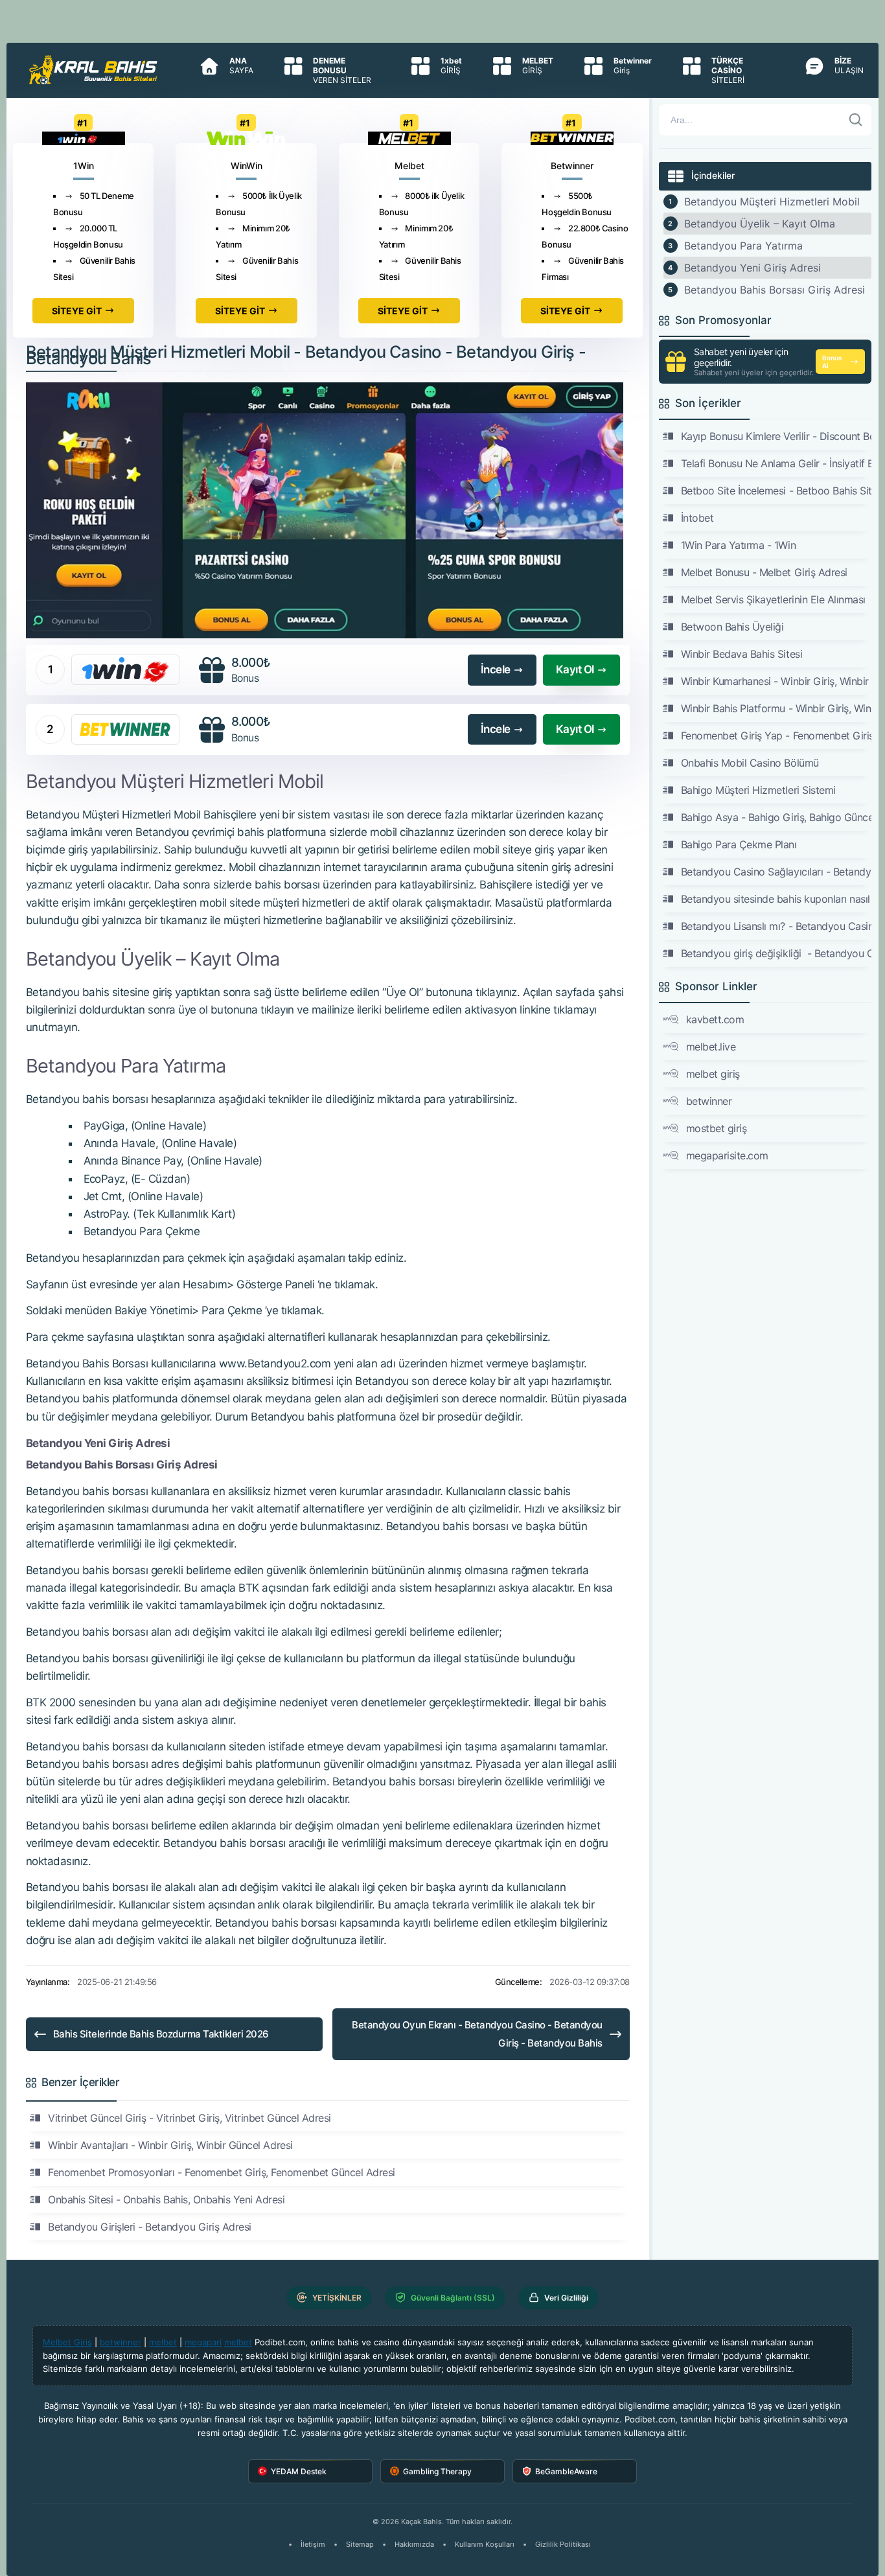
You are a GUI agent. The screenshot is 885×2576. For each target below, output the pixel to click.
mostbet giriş (717, 1128)
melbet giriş (713, 1074)
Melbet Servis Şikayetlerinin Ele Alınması (773, 599)
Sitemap (360, 2544)
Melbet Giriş (67, 2342)
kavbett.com (715, 1019)
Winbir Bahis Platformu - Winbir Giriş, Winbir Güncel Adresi (776, 708)
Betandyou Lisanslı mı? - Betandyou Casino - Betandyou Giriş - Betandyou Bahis (776, 926)
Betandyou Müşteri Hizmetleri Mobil (772, 202)
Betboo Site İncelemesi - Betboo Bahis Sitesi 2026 (776, 491)
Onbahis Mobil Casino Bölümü (750, 763)
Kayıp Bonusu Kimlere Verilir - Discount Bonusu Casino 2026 (776, 436)
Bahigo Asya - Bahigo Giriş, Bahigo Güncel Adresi (776, 817)
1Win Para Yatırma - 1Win (738, 545)
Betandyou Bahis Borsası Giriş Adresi (775, 290)
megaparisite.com (727, 1155)
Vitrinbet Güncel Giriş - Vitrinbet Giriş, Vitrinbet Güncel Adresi (190, 2118)
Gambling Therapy (437, 2471)
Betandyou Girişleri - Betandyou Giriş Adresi (150, 2227)
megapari (203, 2342)
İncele (496, 669)
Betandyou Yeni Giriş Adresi (753, 268)
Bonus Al (832, 362)
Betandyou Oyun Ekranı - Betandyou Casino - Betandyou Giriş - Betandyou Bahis (477, 2034)
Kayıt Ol (575, 669)
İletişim (313, 2544)
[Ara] (856, 120)
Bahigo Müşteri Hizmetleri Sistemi (758, 790)
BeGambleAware (566, 2471)
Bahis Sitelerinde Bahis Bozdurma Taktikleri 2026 (161, 2034)
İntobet (697, 518)
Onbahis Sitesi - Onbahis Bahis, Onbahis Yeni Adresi (167, 2199)
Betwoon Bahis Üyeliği (732, 627)
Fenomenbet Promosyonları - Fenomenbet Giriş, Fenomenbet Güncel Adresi (222, 2172)
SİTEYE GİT (77, 311)
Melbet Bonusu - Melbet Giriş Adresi (764, 572)
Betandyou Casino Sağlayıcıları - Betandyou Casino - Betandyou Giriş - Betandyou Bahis (776, 872)
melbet (163, 2342)
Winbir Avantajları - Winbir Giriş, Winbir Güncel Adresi (170, 2145)
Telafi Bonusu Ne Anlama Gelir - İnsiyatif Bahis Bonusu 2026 (776, 463)
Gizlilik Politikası (563, 2544)
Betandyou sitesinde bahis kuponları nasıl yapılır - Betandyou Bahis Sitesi (776, 899)
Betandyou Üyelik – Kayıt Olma (760, 224)
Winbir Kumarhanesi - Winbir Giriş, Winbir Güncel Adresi (776, 681)
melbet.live (711, 1047)
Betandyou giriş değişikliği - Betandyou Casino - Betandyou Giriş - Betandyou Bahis (776, 953)
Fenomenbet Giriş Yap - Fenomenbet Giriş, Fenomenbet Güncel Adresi (776, 736)
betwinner (709, 1101)
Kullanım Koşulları (485, 2544)
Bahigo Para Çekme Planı (739, 844)
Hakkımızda (414, 2544)
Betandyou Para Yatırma (743, 246)
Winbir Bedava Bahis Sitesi (742, 654)
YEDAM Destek (299, 2471)
